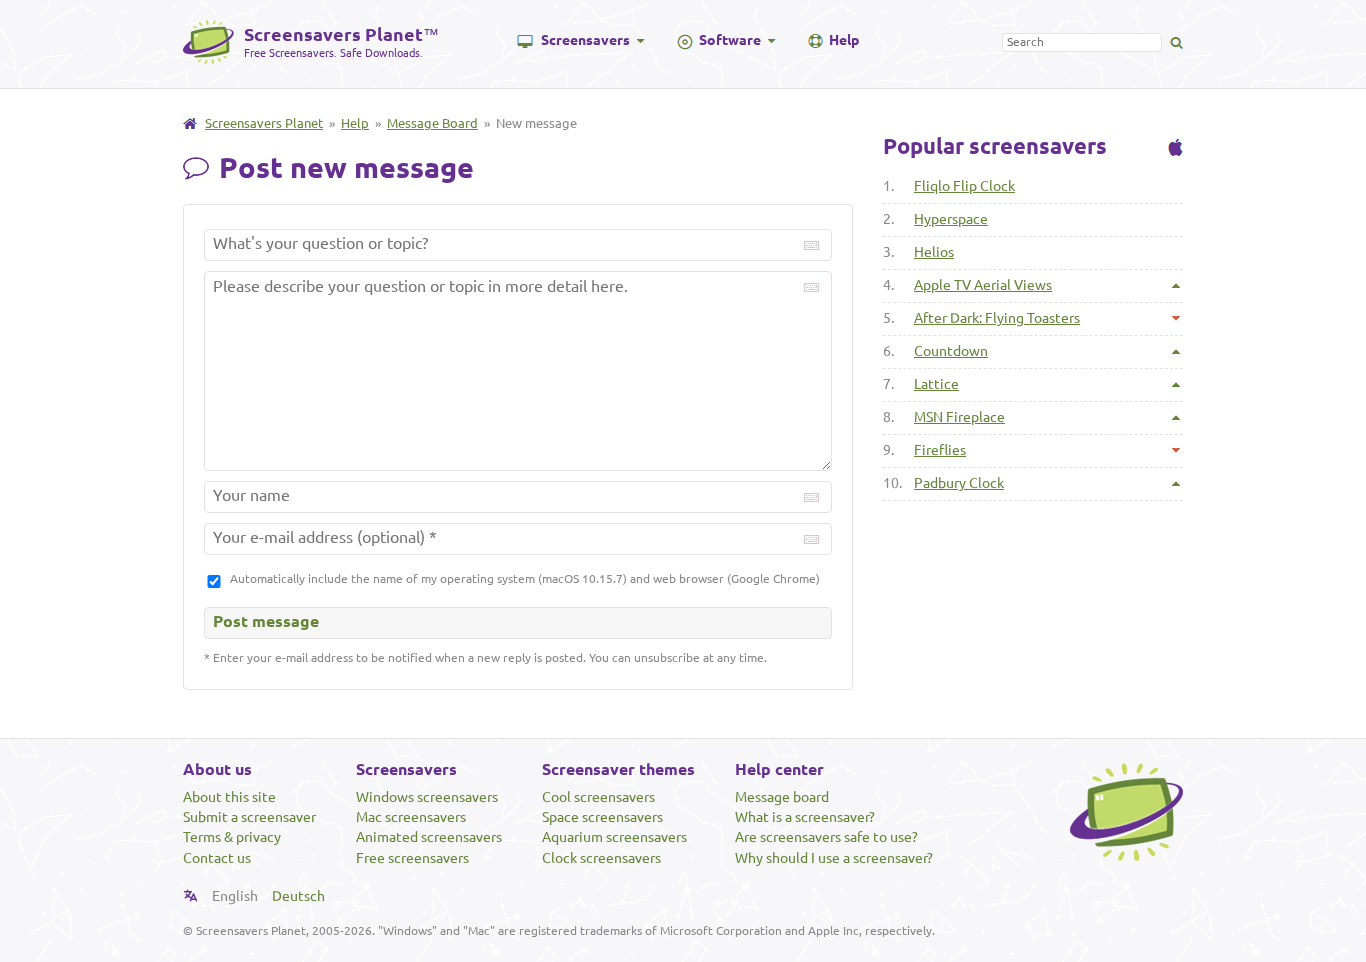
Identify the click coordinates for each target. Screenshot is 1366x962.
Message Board (432, 123)
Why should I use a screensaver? (834, 858)
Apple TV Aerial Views (983, 285)
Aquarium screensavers (614, 837)
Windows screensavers (427, 797)
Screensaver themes (618, 769)
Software (730, 40)
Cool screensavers (598, 797)
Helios (934, 252)
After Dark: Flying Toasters (997, 318)
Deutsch (298, 896)
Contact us (217, 858)
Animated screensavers (429, 837)
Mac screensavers (411, 817)
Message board (782, 797)
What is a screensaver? (805, 817)
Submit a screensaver (249, 817)
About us (217, 769)
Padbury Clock (959, 483)
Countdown (951, 351)
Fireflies (940, 450)
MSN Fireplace (959, 417)
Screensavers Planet (264, 123)
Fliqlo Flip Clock (964, 186)
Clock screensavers (601, 858)
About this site (229, 797)
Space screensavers (602, 817)
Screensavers (585, 40)
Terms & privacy (232, 837)
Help (844, 40)
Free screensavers (412, 858)
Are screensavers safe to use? (826, 837)
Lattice (936, 384)
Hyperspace (951, 219)
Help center (779, 769)
